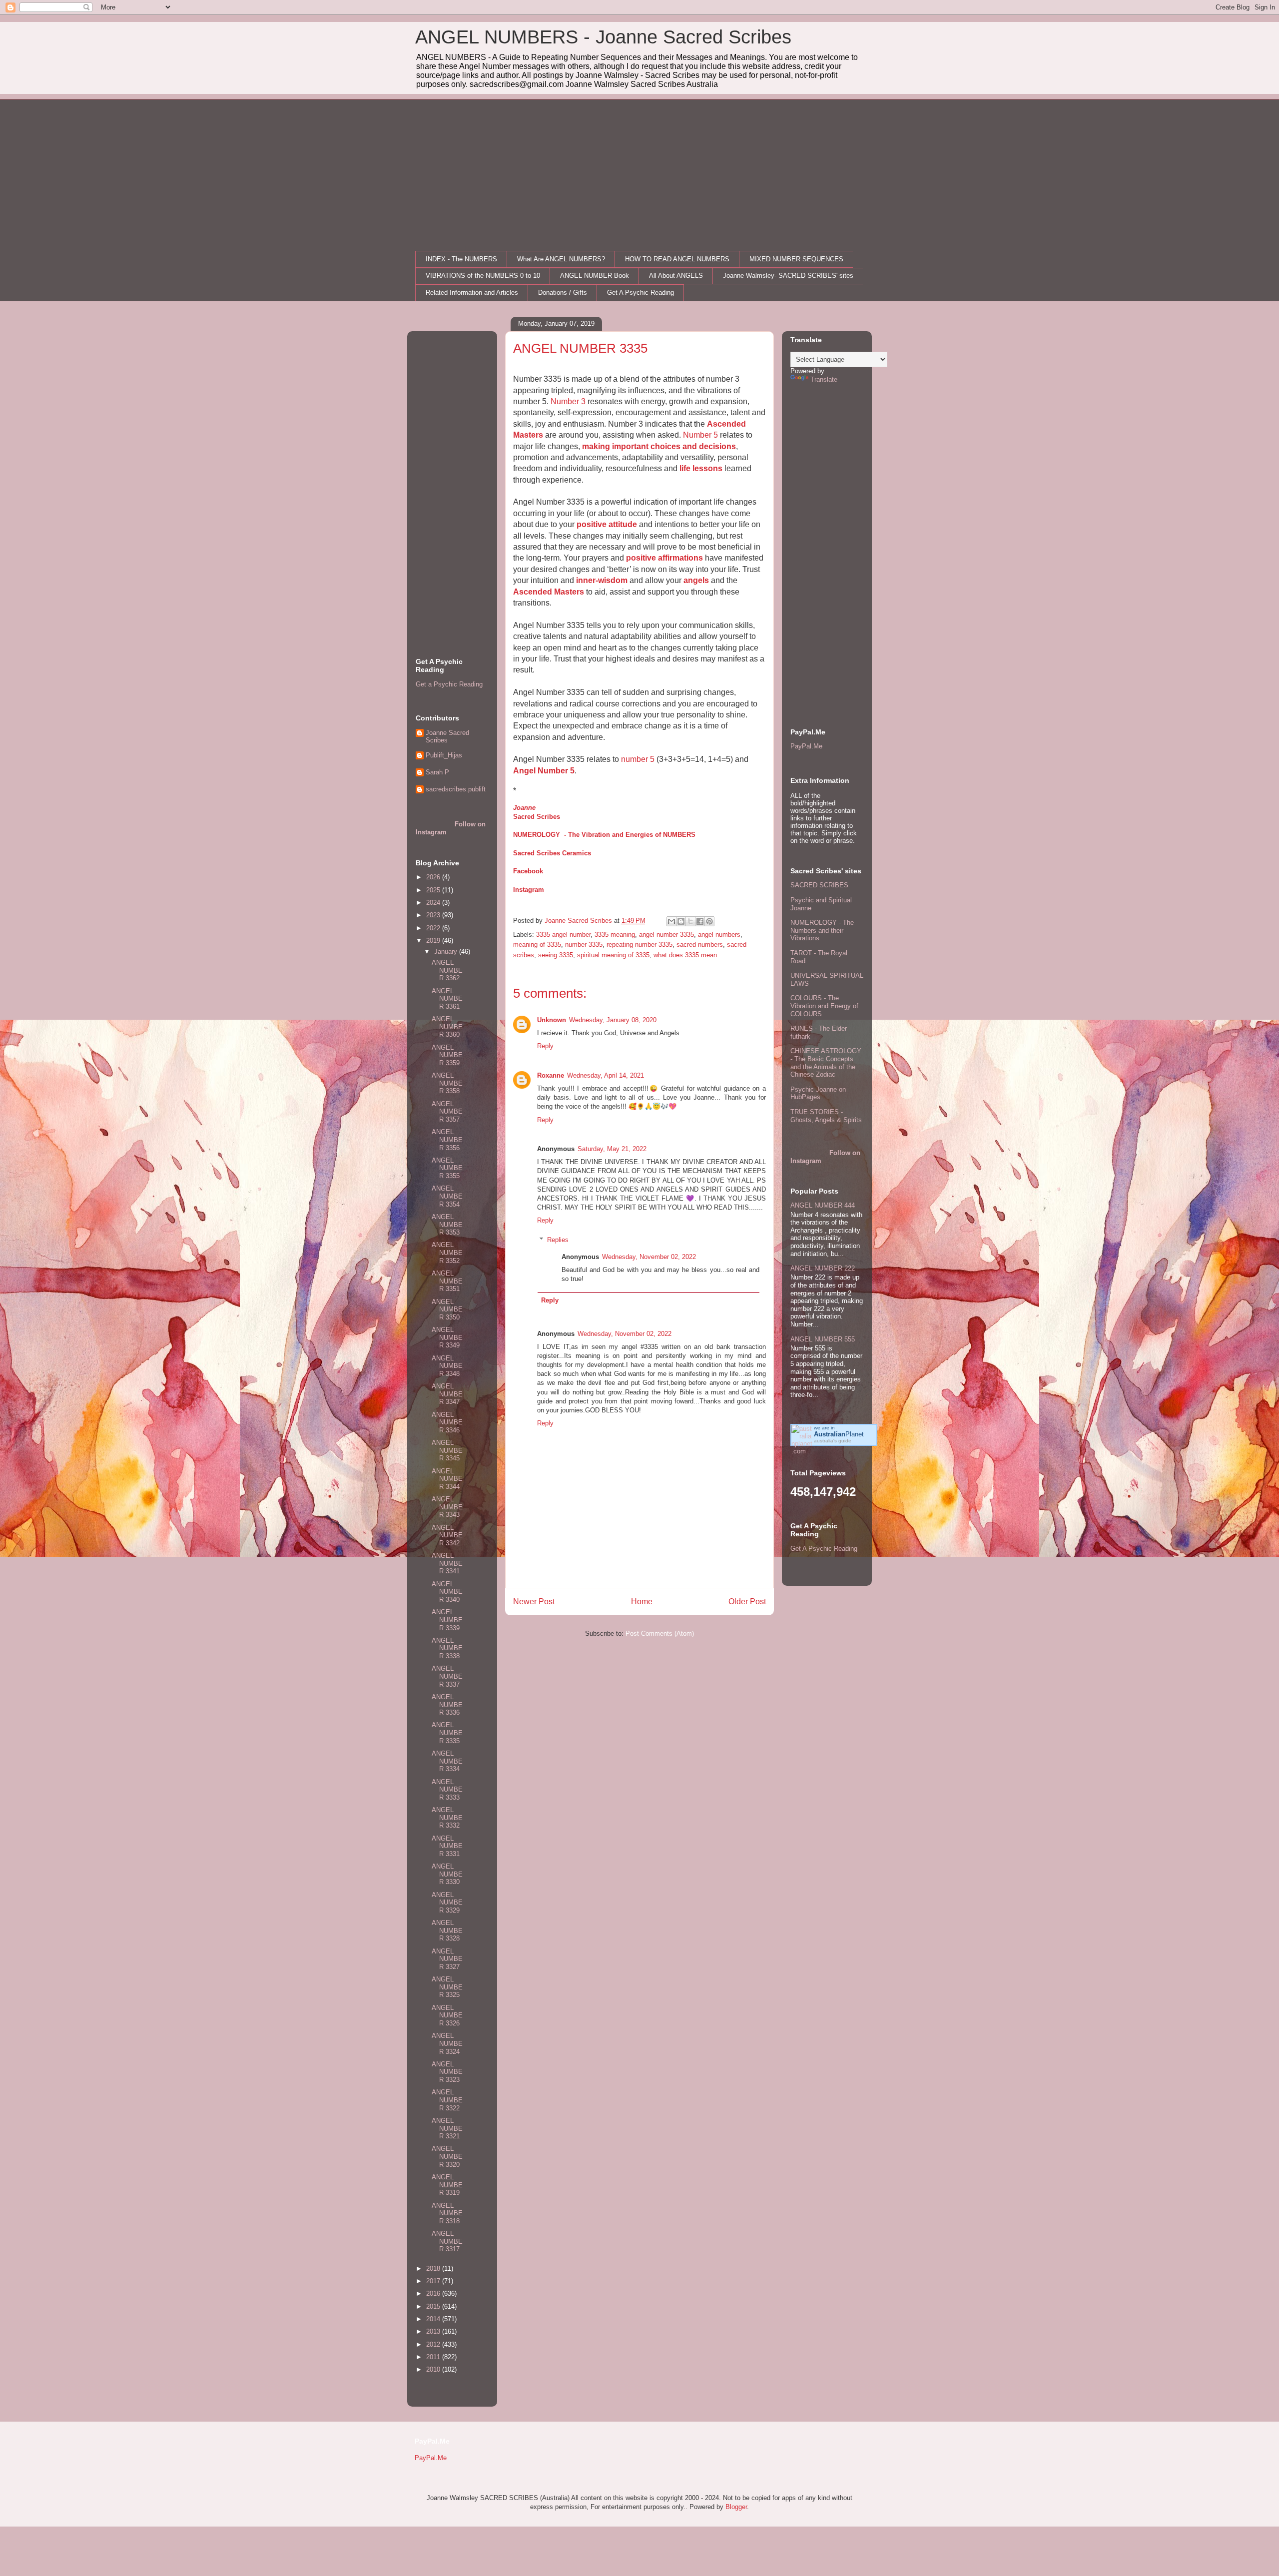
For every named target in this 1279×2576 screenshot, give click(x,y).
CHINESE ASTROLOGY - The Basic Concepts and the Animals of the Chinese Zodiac (826, 1063)
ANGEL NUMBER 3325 (447, 1987)
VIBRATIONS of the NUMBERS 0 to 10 (483, 276)
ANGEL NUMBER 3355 (447, 1168)
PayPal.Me (806, 746)
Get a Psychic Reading (449, 684)
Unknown (552, 1020)
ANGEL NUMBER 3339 (447, 1620)
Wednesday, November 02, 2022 (649, 1257)
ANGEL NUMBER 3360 (447, 1027)
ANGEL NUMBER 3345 (447, 1450)
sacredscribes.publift (456, 789)
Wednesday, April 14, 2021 (606, 1075)
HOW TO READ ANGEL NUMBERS (677, 259)
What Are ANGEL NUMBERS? (561, 259)
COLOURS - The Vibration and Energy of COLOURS (824, 1006)
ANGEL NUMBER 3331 (447, 1846)
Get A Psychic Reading (640, 293)
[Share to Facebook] (700, 921)
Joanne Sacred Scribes (447, 737)
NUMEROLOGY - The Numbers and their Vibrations (822, 930)
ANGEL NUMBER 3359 (447, 1055)
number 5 (638, 759)
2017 (434, 2281)
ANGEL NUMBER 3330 (447, 1874)
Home (642, 1602)
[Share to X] (690, 921)
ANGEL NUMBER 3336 (447, 1705)
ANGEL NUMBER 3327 (447, 1959)
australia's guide (833, 1441)
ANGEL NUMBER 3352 (447, 1253)
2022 (434, 928)
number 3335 (584, 945)
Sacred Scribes (537, 817)
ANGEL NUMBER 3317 (447, 2241)
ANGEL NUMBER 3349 (447, 1337)
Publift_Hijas (444, 755)
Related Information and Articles (472, 293)
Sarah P (437, 772)
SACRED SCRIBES (819, 885)
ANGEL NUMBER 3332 (447, 1818)
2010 (434, 2369)
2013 (434, 2331)
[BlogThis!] (681, 921)
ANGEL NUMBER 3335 (447, 1733)
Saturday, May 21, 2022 (612, 1149)
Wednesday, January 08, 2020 (613, 1020)
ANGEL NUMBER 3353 (447, 1225)
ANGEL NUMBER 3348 (447, 1366)
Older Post (747, 1602)
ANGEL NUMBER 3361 (447, 999)
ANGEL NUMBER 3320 (447, 2156)
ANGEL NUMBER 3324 (447, 2043)
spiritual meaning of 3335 (613, 955)
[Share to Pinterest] (709, 921)
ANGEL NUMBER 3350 (447, 1309)
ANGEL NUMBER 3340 (447, 1592)
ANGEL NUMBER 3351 (447, 1281)
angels (696, 580)
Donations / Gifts (563, 293)
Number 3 (568, 401)
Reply (545, 1046)
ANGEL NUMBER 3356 (447, 1140)
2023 (434, 915)
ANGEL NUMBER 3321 (447, 2128)
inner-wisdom (602, 580)
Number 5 (700, 435)
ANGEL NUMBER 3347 (447, 1394)
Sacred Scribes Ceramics (552, 853)
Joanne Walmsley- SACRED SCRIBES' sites (788, 276)
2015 (434, 2306)
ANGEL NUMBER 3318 (447, 2213)
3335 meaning (615, 935)
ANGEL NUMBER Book (595, 276)
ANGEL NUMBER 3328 (447, 1931)
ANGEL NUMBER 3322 (447, 2100)
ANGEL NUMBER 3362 (447, 970)
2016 (434, 2293)
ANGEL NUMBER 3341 (447, 1563)
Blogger (736, 2507)
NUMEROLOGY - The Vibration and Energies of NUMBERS (604, 835)
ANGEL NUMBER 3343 (447, 1507)
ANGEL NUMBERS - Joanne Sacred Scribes (603, 37)
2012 (434, 2344)
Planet (839, 1434)
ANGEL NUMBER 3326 (447, 2015)
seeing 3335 (556, 955)
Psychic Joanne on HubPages (818, 1093)
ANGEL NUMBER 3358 (447, 1083)
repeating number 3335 (639, 945)
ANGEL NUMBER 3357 (447, 1112)
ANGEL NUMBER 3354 (447, 1196)
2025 (434, 890)
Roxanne (551, 1075)
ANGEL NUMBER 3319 (447, 2185)
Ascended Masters (549, 592)
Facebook (528, 871)
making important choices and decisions (659, 446)
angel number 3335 (666, 935)
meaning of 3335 (537, 945)
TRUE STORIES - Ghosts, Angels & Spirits (826, 1116)
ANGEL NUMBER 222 (823, 1268)
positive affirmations (664, 558)
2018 (434, 2268)
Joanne (524, 808)
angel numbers (719, 935)
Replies (558, 1240)
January (447, 952)
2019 (434, 941)
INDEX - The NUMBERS (461, 259)
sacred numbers (700, 945)
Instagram (529, 890)
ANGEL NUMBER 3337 (447, 1676)
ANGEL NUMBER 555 (823, 1339)
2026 (434, 877)
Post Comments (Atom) (660, 1633)
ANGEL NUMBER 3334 (447, 1761)
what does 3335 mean (685, 955)
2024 (434, 903)
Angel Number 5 (544, 771)
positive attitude (607, 524)
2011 (434, 2357)
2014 (434, 2319)
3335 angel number (563, 935)
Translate (824, 379)
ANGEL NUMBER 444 (823, 1205)
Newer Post (534, 1602)
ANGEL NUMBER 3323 (447, 2072)
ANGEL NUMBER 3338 (447, 1648)
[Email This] (671, 921)
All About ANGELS (676, 276)
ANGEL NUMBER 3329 (447, 1903)
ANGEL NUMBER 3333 (447, 1790)
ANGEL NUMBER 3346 (447, 1422)
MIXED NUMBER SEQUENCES (796, 259)
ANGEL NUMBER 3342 (447, 1535)
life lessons (701, 468)
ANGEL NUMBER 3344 (447, 1479)
